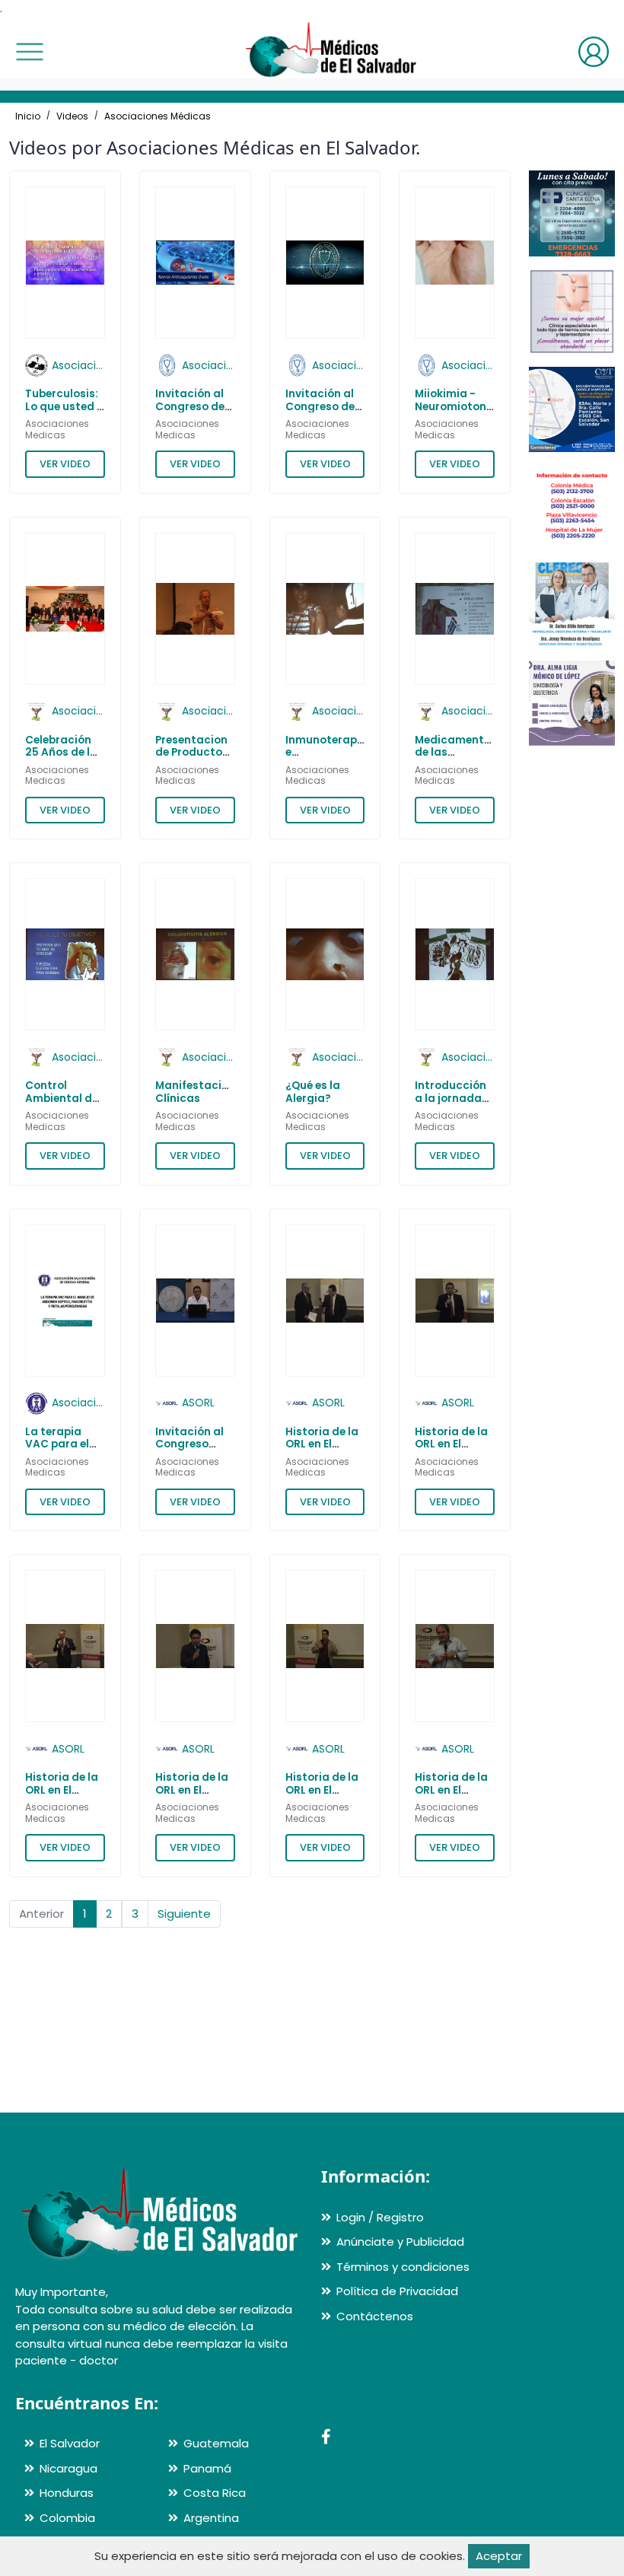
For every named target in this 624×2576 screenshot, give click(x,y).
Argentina (211, 2518)
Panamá (207, 2468)
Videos (72, 116)
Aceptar (499, 2556)
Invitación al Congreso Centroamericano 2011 (204, 1450)
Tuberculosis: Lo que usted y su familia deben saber (64, 412)
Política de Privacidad (397, 2291)
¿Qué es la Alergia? (313, 1092)
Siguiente (184, 1914)
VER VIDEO (65, 464)
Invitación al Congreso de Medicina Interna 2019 (190, 412)
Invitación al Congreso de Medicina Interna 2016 (320, 412)
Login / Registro (380, 2217)
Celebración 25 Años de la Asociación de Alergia (64, 759)
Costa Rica (215, 2493)
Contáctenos (375, 2316)
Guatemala (216, 2443)
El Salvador (70, 2443)
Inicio (28, 116)
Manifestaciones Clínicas (201, 1092)
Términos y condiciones (403, 2267)
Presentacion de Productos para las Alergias (192, 759)
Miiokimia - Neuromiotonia (456, 400)
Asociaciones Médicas (158, 116)
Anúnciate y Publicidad (400, 2242)
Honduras (67, 2493)
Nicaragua (68, 2468)
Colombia (67, 2518)
